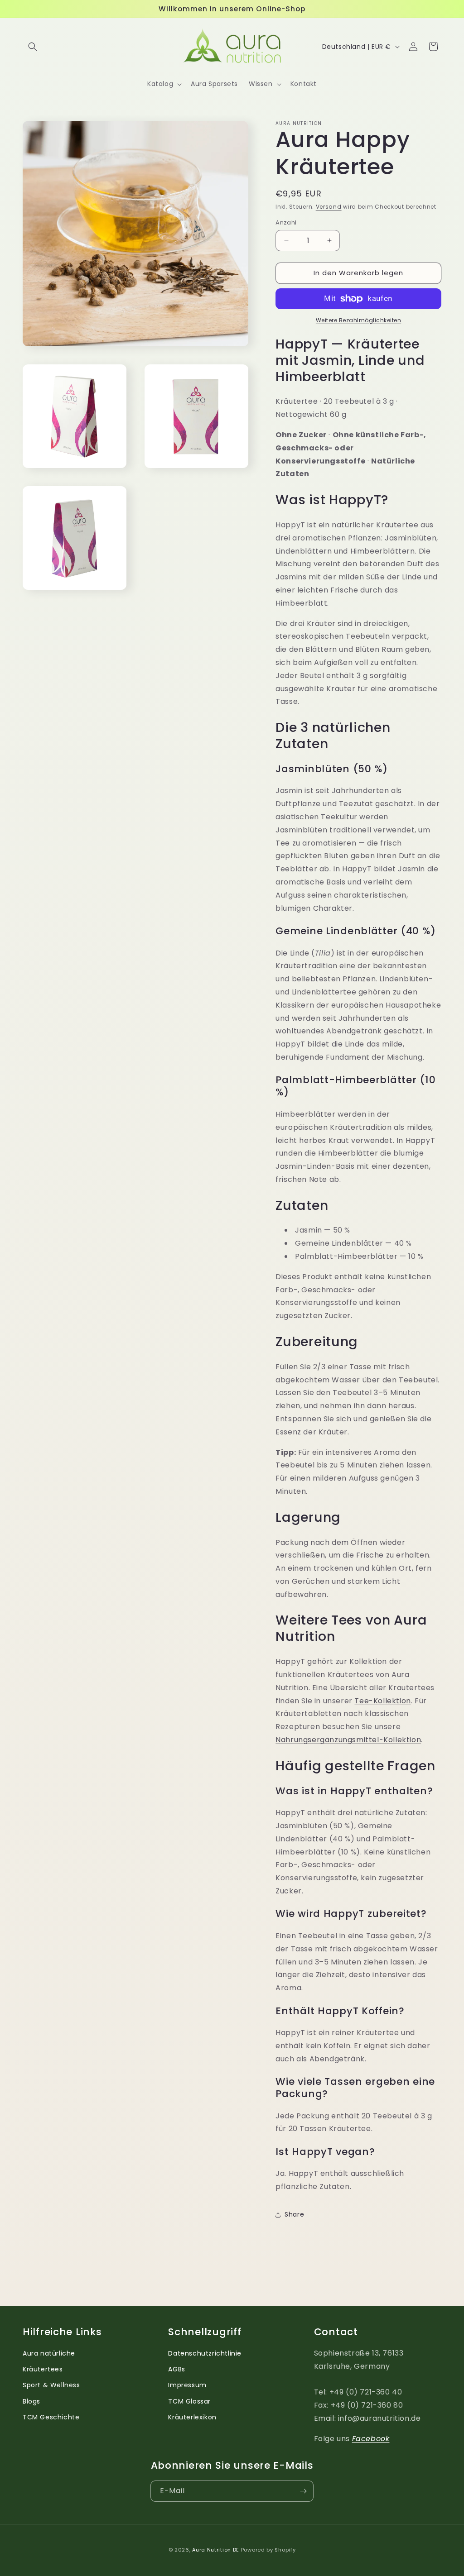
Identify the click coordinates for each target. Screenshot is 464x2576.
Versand (329, 207)
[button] (33, 47)
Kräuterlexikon (192, 2417)
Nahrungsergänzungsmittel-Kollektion (348, 1740)
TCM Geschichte (51, 2417)
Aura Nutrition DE (216, 2550)
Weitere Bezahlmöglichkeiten (359, 320)
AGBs (176, 2369)
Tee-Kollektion (382, 1701)
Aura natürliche (49, 2353)
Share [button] (294, 2214)
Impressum (187, 2385)
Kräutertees (43, 2369)
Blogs (31, 2401)
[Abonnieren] (303, 2491)
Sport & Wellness (51, 2385)
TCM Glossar (189, 2401)
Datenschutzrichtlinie (205, 2353)
